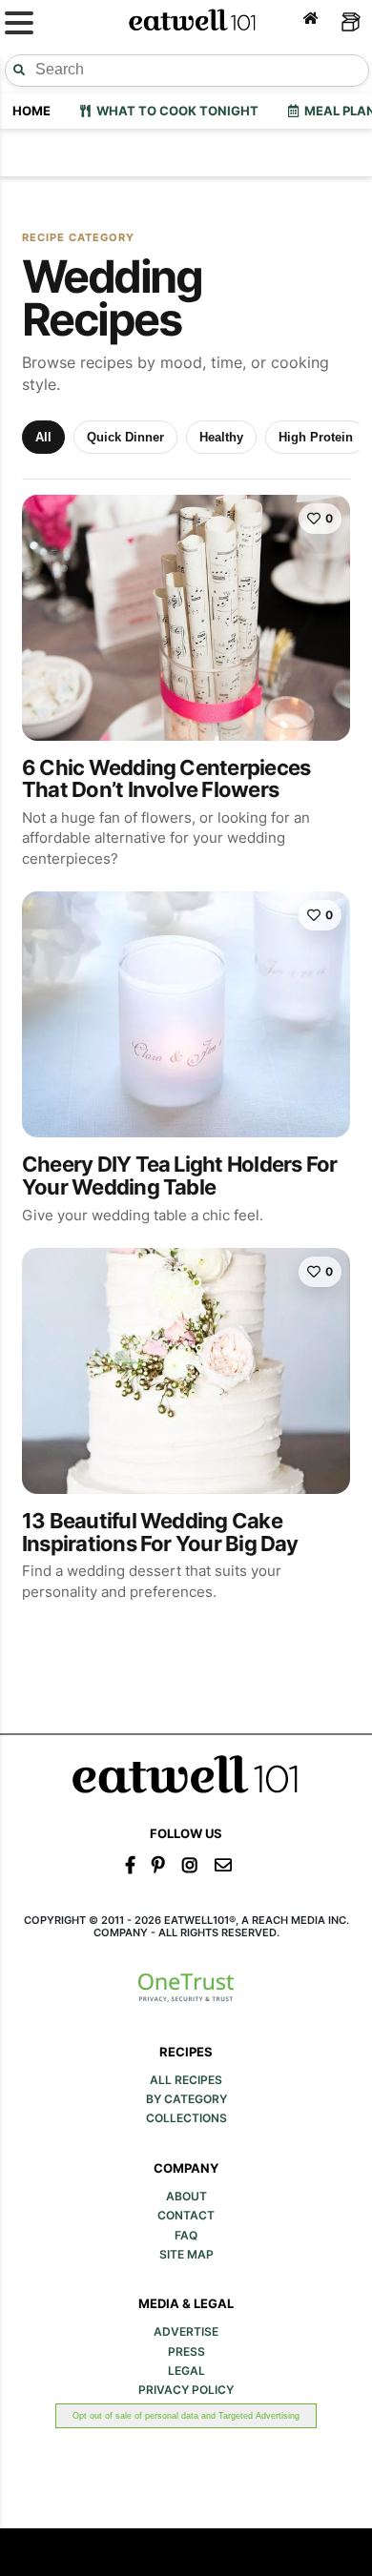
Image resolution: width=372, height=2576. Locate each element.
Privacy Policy (186, 2390)
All (43, 437)
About (186, 2197)
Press (186, 2352)
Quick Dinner (125, 437)
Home (31, 111)
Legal (186, 2371)
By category (186, 2099)
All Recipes (186, 2080)
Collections (186, 2118)
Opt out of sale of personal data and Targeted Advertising (186, 2416)
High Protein (316, 437)
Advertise (186, 2332)
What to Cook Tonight (175, 111)
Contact (186, 2216)
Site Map (186, 2255)
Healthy (221, 437)
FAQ (186, 2236)
